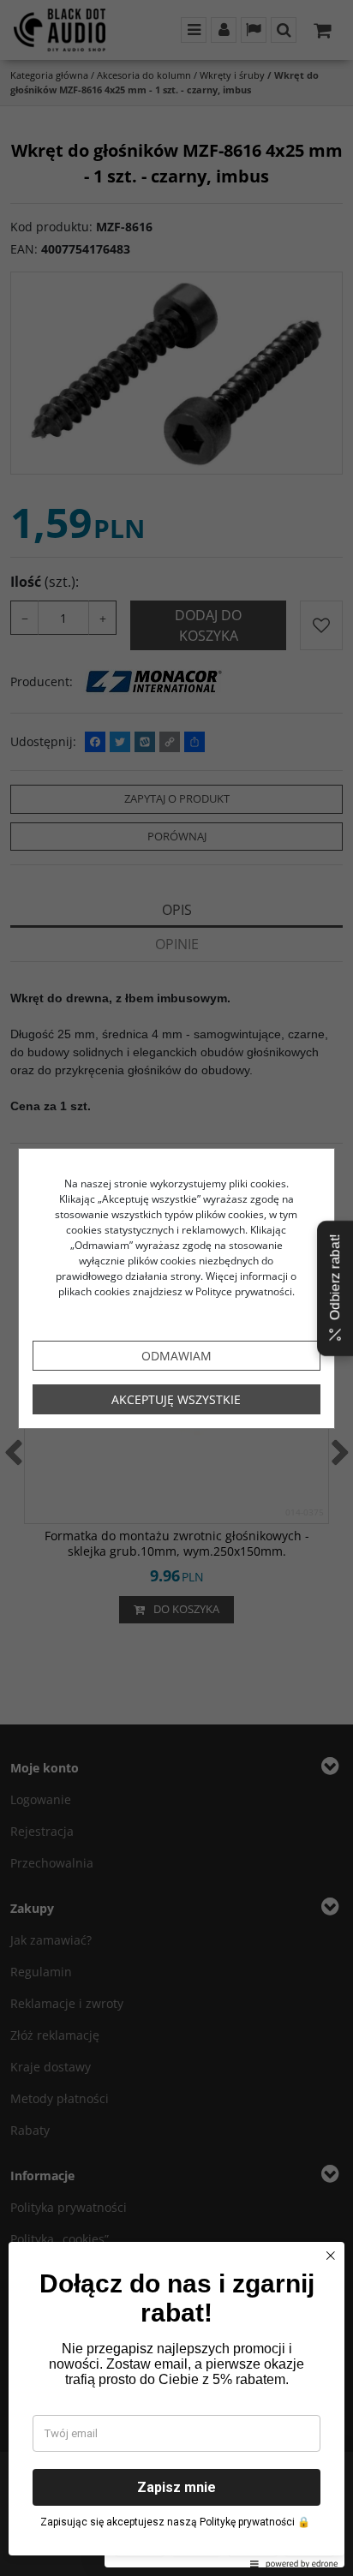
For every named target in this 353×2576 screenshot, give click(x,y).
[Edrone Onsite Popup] (176, 1288)
